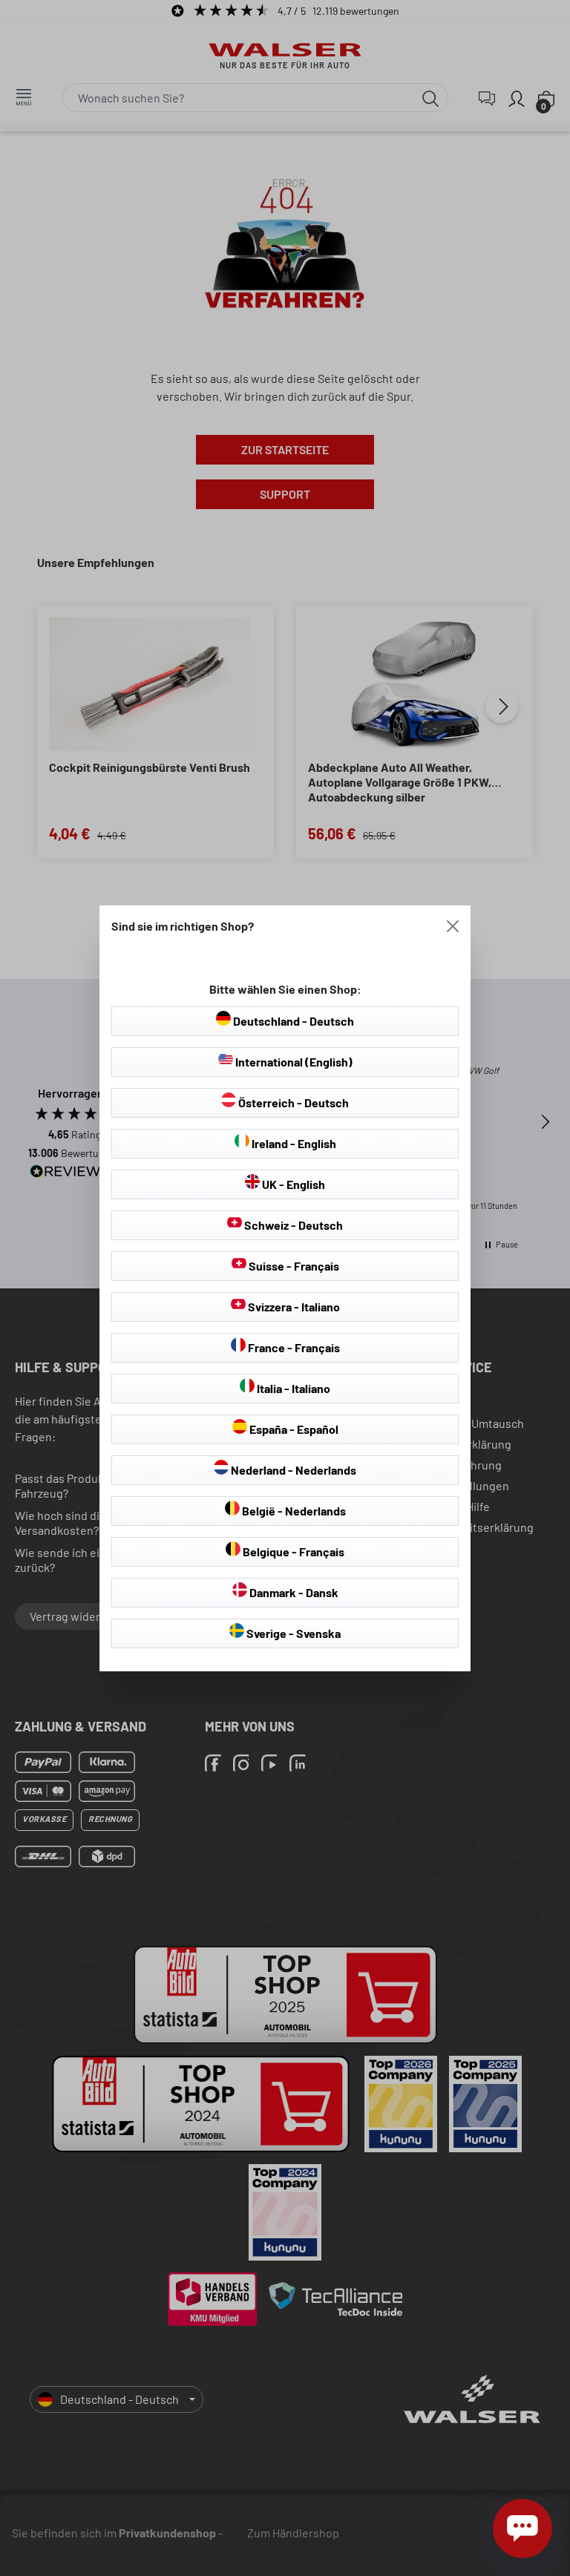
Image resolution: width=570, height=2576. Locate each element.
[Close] (453, 926)
